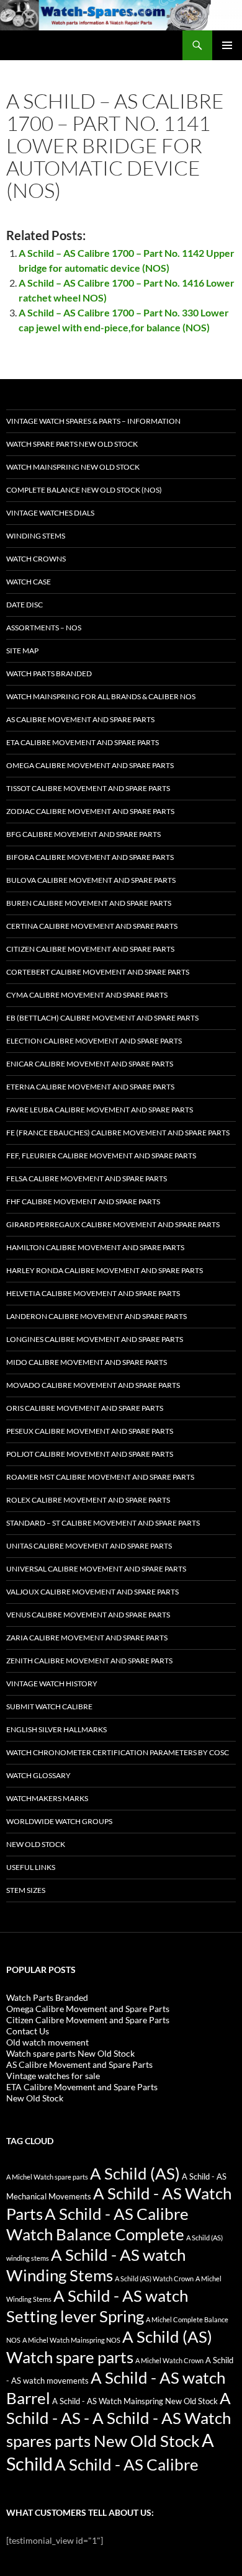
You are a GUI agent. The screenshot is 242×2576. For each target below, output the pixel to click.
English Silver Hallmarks (56, 1729)
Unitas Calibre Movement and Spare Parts (89, 1546)
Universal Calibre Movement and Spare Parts (96, 1569)
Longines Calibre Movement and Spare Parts (95, 1339)
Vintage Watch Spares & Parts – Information (93, 421)
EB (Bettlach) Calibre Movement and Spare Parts (102, 1018)
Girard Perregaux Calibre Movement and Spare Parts (113, 1224)
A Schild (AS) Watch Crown (154, 2279)
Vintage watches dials (50, 513)
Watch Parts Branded (49, 673)
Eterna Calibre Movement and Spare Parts (90, 1087)
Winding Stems (36, 536)
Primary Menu (227, 45)
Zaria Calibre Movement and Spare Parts (87, 1638)
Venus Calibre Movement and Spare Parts (88, 1615)
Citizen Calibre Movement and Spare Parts (90, 949)
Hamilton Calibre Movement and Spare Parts (95, 1247)
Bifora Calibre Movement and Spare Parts (90, 857)
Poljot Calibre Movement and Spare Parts (90, 1454)
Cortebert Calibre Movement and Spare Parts (98, 972)
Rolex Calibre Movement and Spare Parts (88, 1500)
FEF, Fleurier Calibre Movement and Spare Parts (101, 1156)
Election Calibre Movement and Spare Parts (94, 1041)
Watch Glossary (38, 1775)
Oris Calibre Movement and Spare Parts (85, 1408)
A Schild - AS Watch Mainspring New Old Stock (135, 2401)
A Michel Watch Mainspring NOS (71, 2340)
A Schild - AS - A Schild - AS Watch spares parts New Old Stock (119, 2420)
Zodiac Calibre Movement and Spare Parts (90, 811)
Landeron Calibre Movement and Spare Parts (96, 1316)
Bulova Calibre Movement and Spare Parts (91, 880)
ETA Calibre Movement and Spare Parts (83, 742)
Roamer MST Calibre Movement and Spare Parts (100, 1477)
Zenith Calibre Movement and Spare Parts (89, 1661)
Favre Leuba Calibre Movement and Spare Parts (100, 1110)
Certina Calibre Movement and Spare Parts (92, 926)
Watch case (29, 582)
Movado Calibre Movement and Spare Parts (93, 1385)
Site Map (22, 651)
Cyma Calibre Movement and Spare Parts (87, 995)
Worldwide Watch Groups (59, 1821)
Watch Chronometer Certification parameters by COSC (118, 1752)
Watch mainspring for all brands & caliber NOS (101, 696)
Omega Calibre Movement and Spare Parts (90, 765)
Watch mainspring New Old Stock (73, 467)
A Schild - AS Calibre (127, 2464)
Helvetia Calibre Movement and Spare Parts (93, 1293)
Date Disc (25, 605)
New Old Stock (36, 1844)
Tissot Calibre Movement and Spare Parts (88, 788)
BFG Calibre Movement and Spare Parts (83, 834)
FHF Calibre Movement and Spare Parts (83, 1201)
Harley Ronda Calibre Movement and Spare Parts (105, 1270)
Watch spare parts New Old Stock (72, 444)
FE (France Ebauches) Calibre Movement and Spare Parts (118, 1133)
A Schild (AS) (135, 2173)
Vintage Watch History (52, 1684)
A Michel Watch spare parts (47, 2177)
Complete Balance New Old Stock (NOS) (84, 490)
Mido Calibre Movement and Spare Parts (87, 1362)
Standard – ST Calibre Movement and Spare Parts (103, 1523)
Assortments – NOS (44, 628)
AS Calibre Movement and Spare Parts (80, 719)
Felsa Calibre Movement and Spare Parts (87, 1178)
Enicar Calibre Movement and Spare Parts (90, 1064)
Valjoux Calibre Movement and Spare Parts (92, 1592)
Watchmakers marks (47, 1798)
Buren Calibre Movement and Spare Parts (89, 903)
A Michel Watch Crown (169, 2360)
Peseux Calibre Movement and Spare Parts (90, 1431)
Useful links (31, 1867)
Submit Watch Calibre (49, 1706)
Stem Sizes (26, 1890)
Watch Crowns (36, 559)
